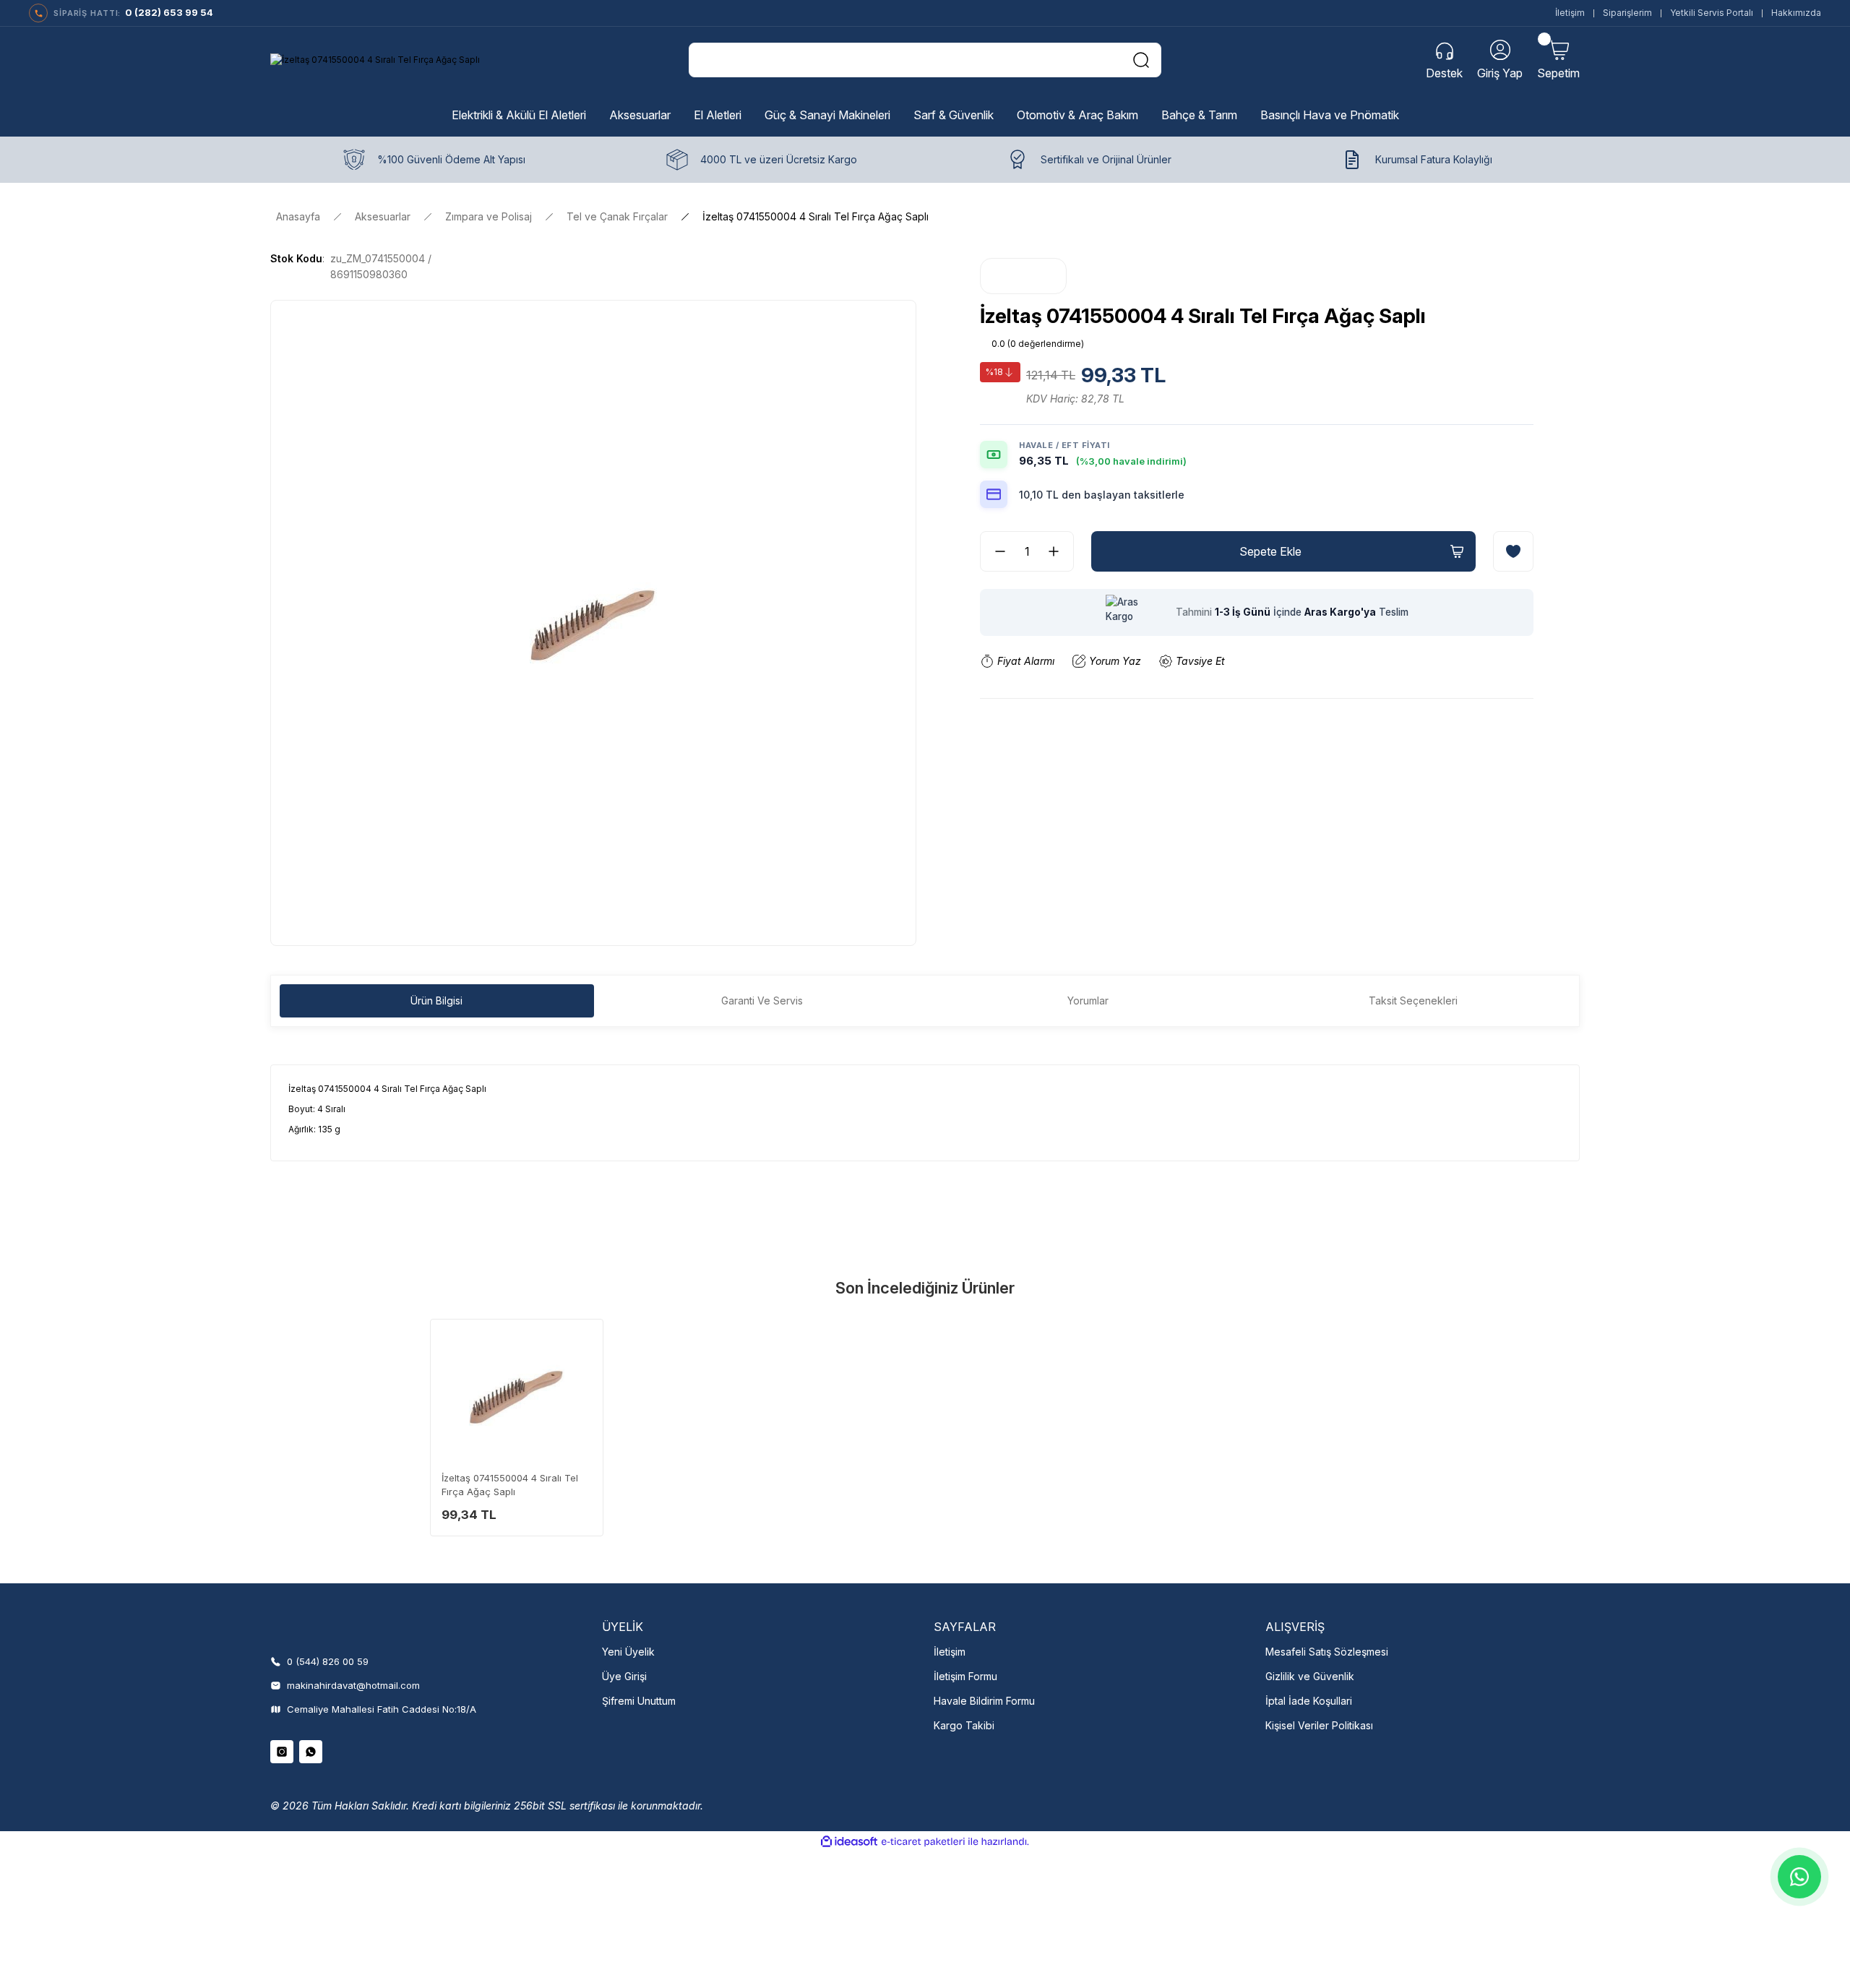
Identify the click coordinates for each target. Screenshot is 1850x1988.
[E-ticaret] (923, 1842)
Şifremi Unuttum (639, 1701)
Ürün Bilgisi (436, 1001)
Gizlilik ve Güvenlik (1310, 1676)
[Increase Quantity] (1059, 551)
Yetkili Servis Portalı (1712, 13)
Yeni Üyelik (628, 1652)
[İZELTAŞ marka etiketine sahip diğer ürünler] (1023, 276)
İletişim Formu (965, 1676)
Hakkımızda (1796, 13)
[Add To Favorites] (1513, 551)
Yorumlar (1088, 1001)
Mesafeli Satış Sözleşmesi (1327, 1652)
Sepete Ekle (1270, 551)
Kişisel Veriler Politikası (1319, 1725)
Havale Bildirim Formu (984, 1701)
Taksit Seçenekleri (1413, 1001)
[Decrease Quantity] (994, 551)
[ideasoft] (849, 1842)
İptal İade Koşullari (1309, 1701)
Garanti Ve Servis (762, 1001)
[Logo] (375, 60)
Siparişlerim (1627, 13)
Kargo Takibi (964, 1725)
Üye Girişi (624, 1676)
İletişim (1570, 13)
